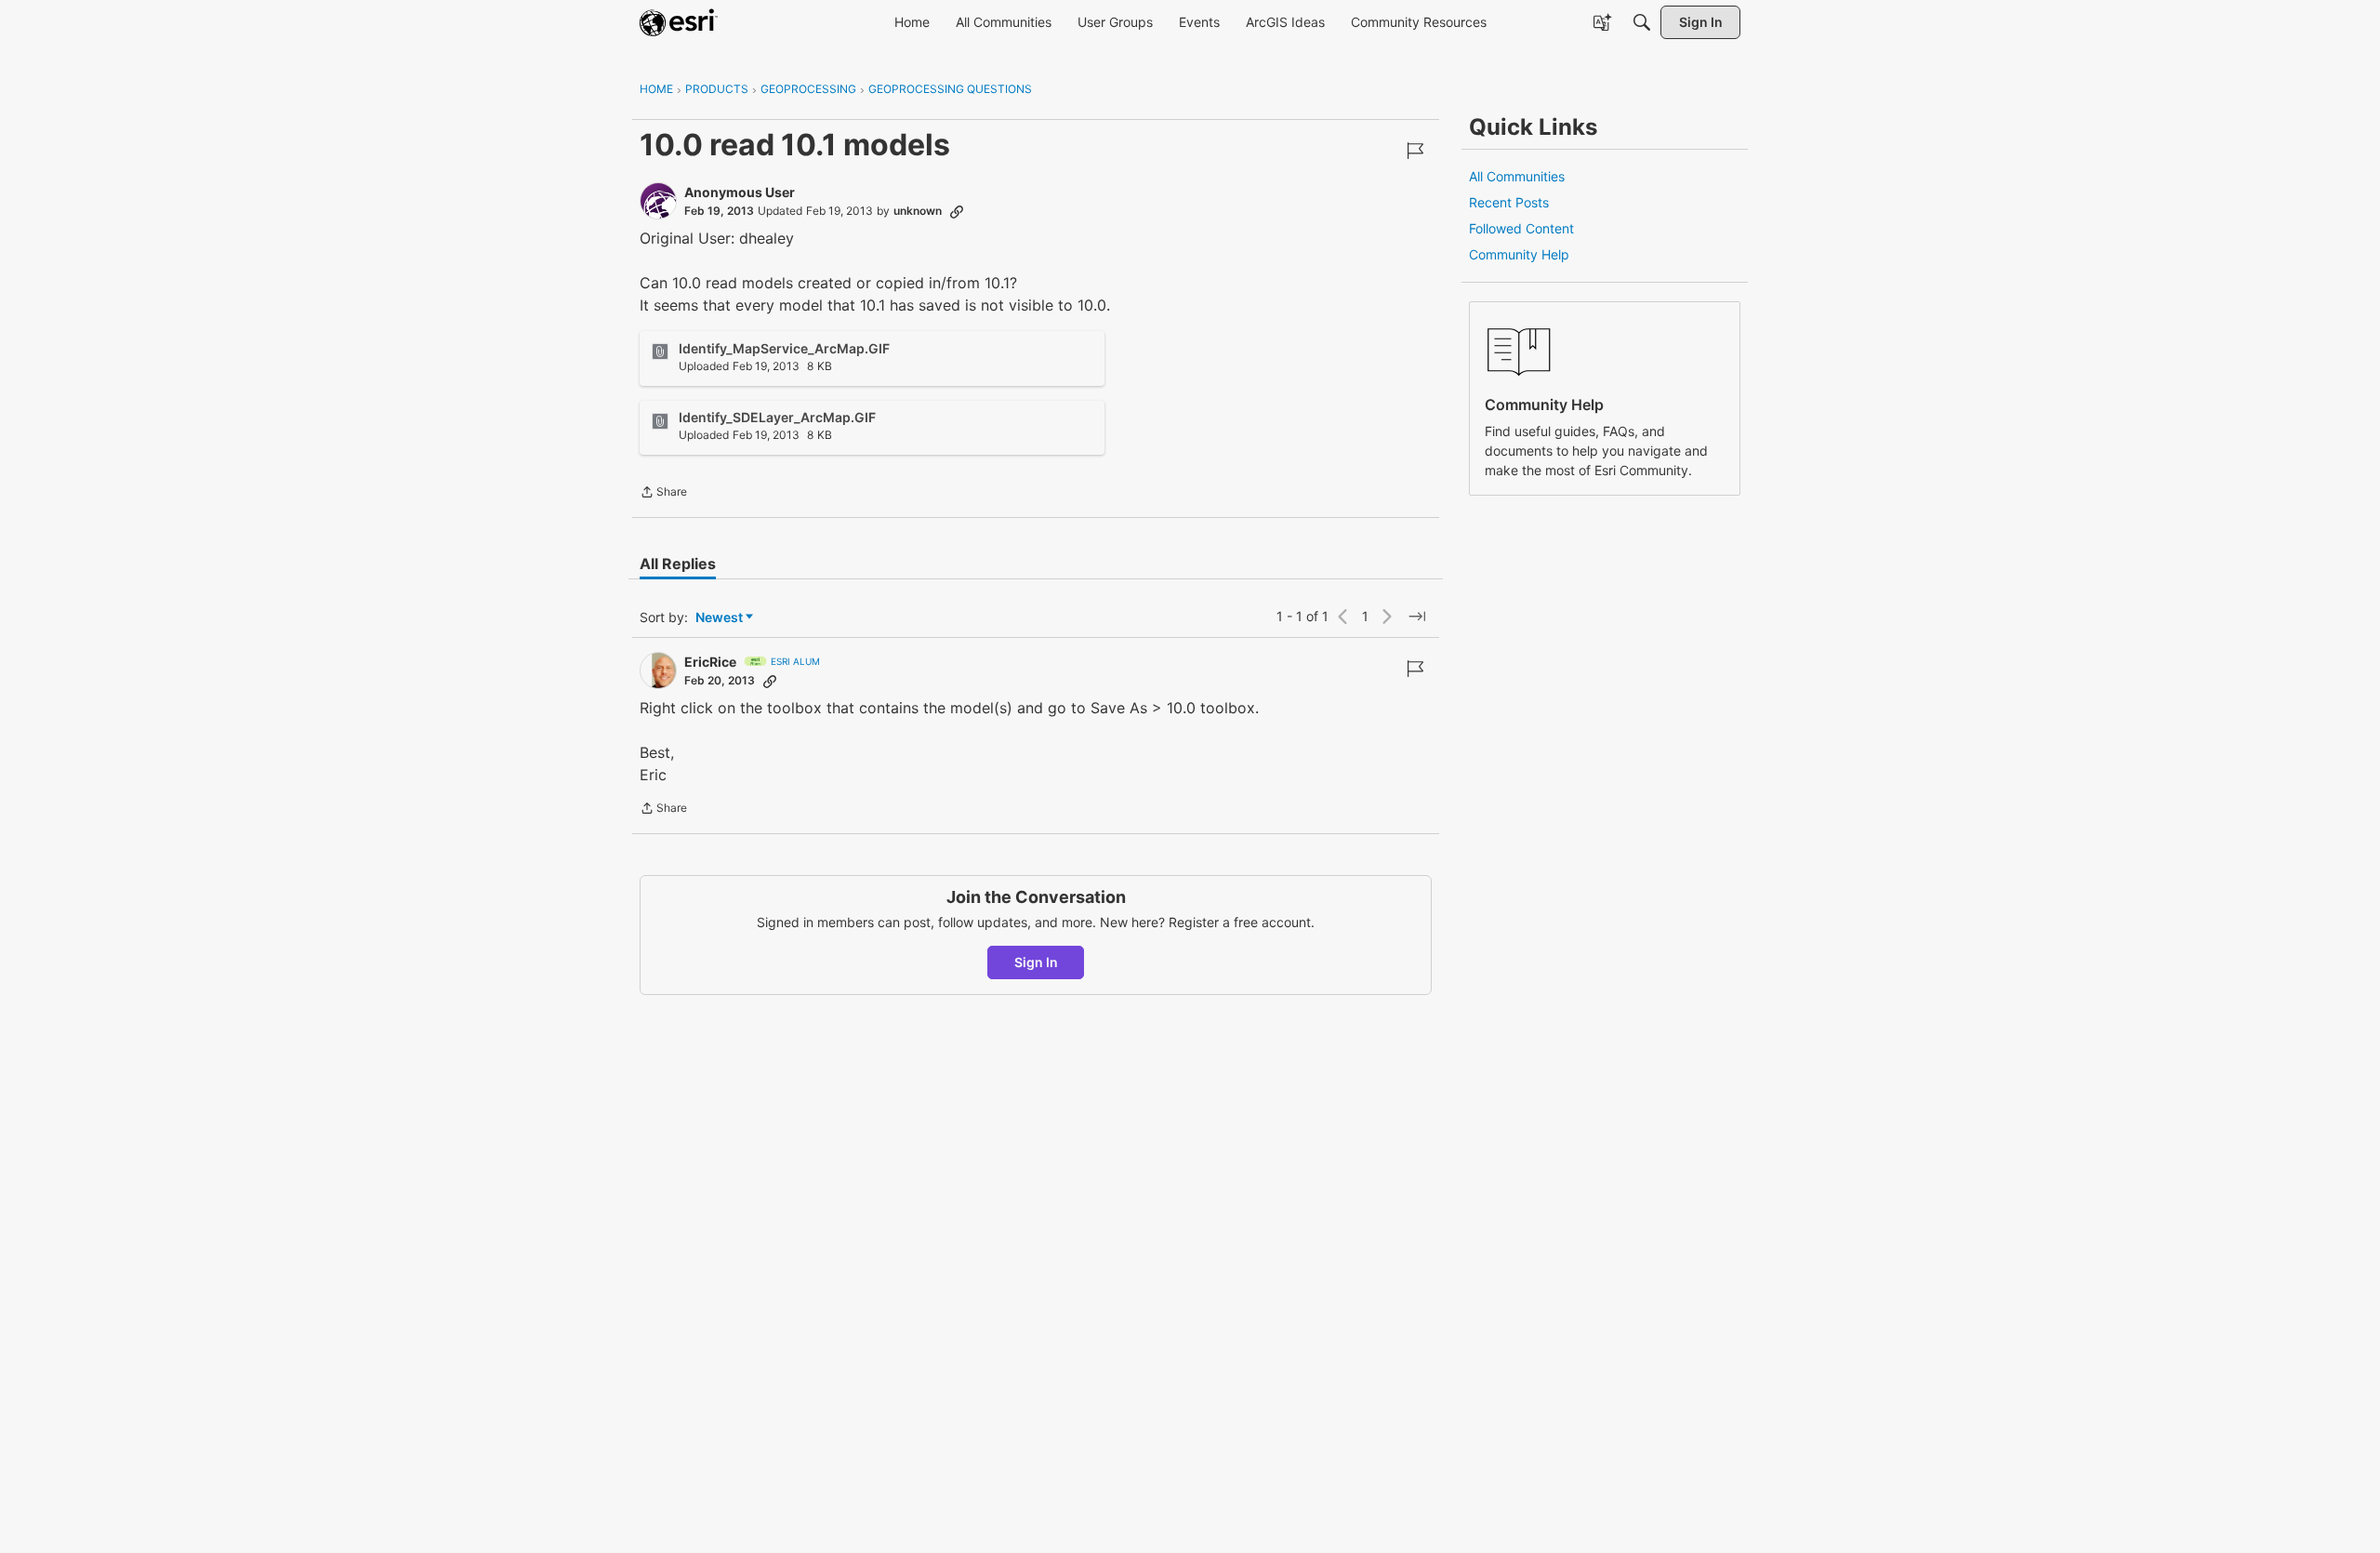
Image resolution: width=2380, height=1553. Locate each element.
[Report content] (1415, 151)
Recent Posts (1509, 202)
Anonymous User (740, 192)
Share (663, 494)
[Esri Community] (679, 22)
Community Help (1519, 254)
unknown (918, 211)
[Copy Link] (957, 211)
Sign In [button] (1036, 962)
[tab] (678, 564)
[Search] (1642, 22)
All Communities (1517, 176)
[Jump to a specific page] (1417, 617)
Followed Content (1521, 228)
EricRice (710, 662)
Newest (719, 618)
